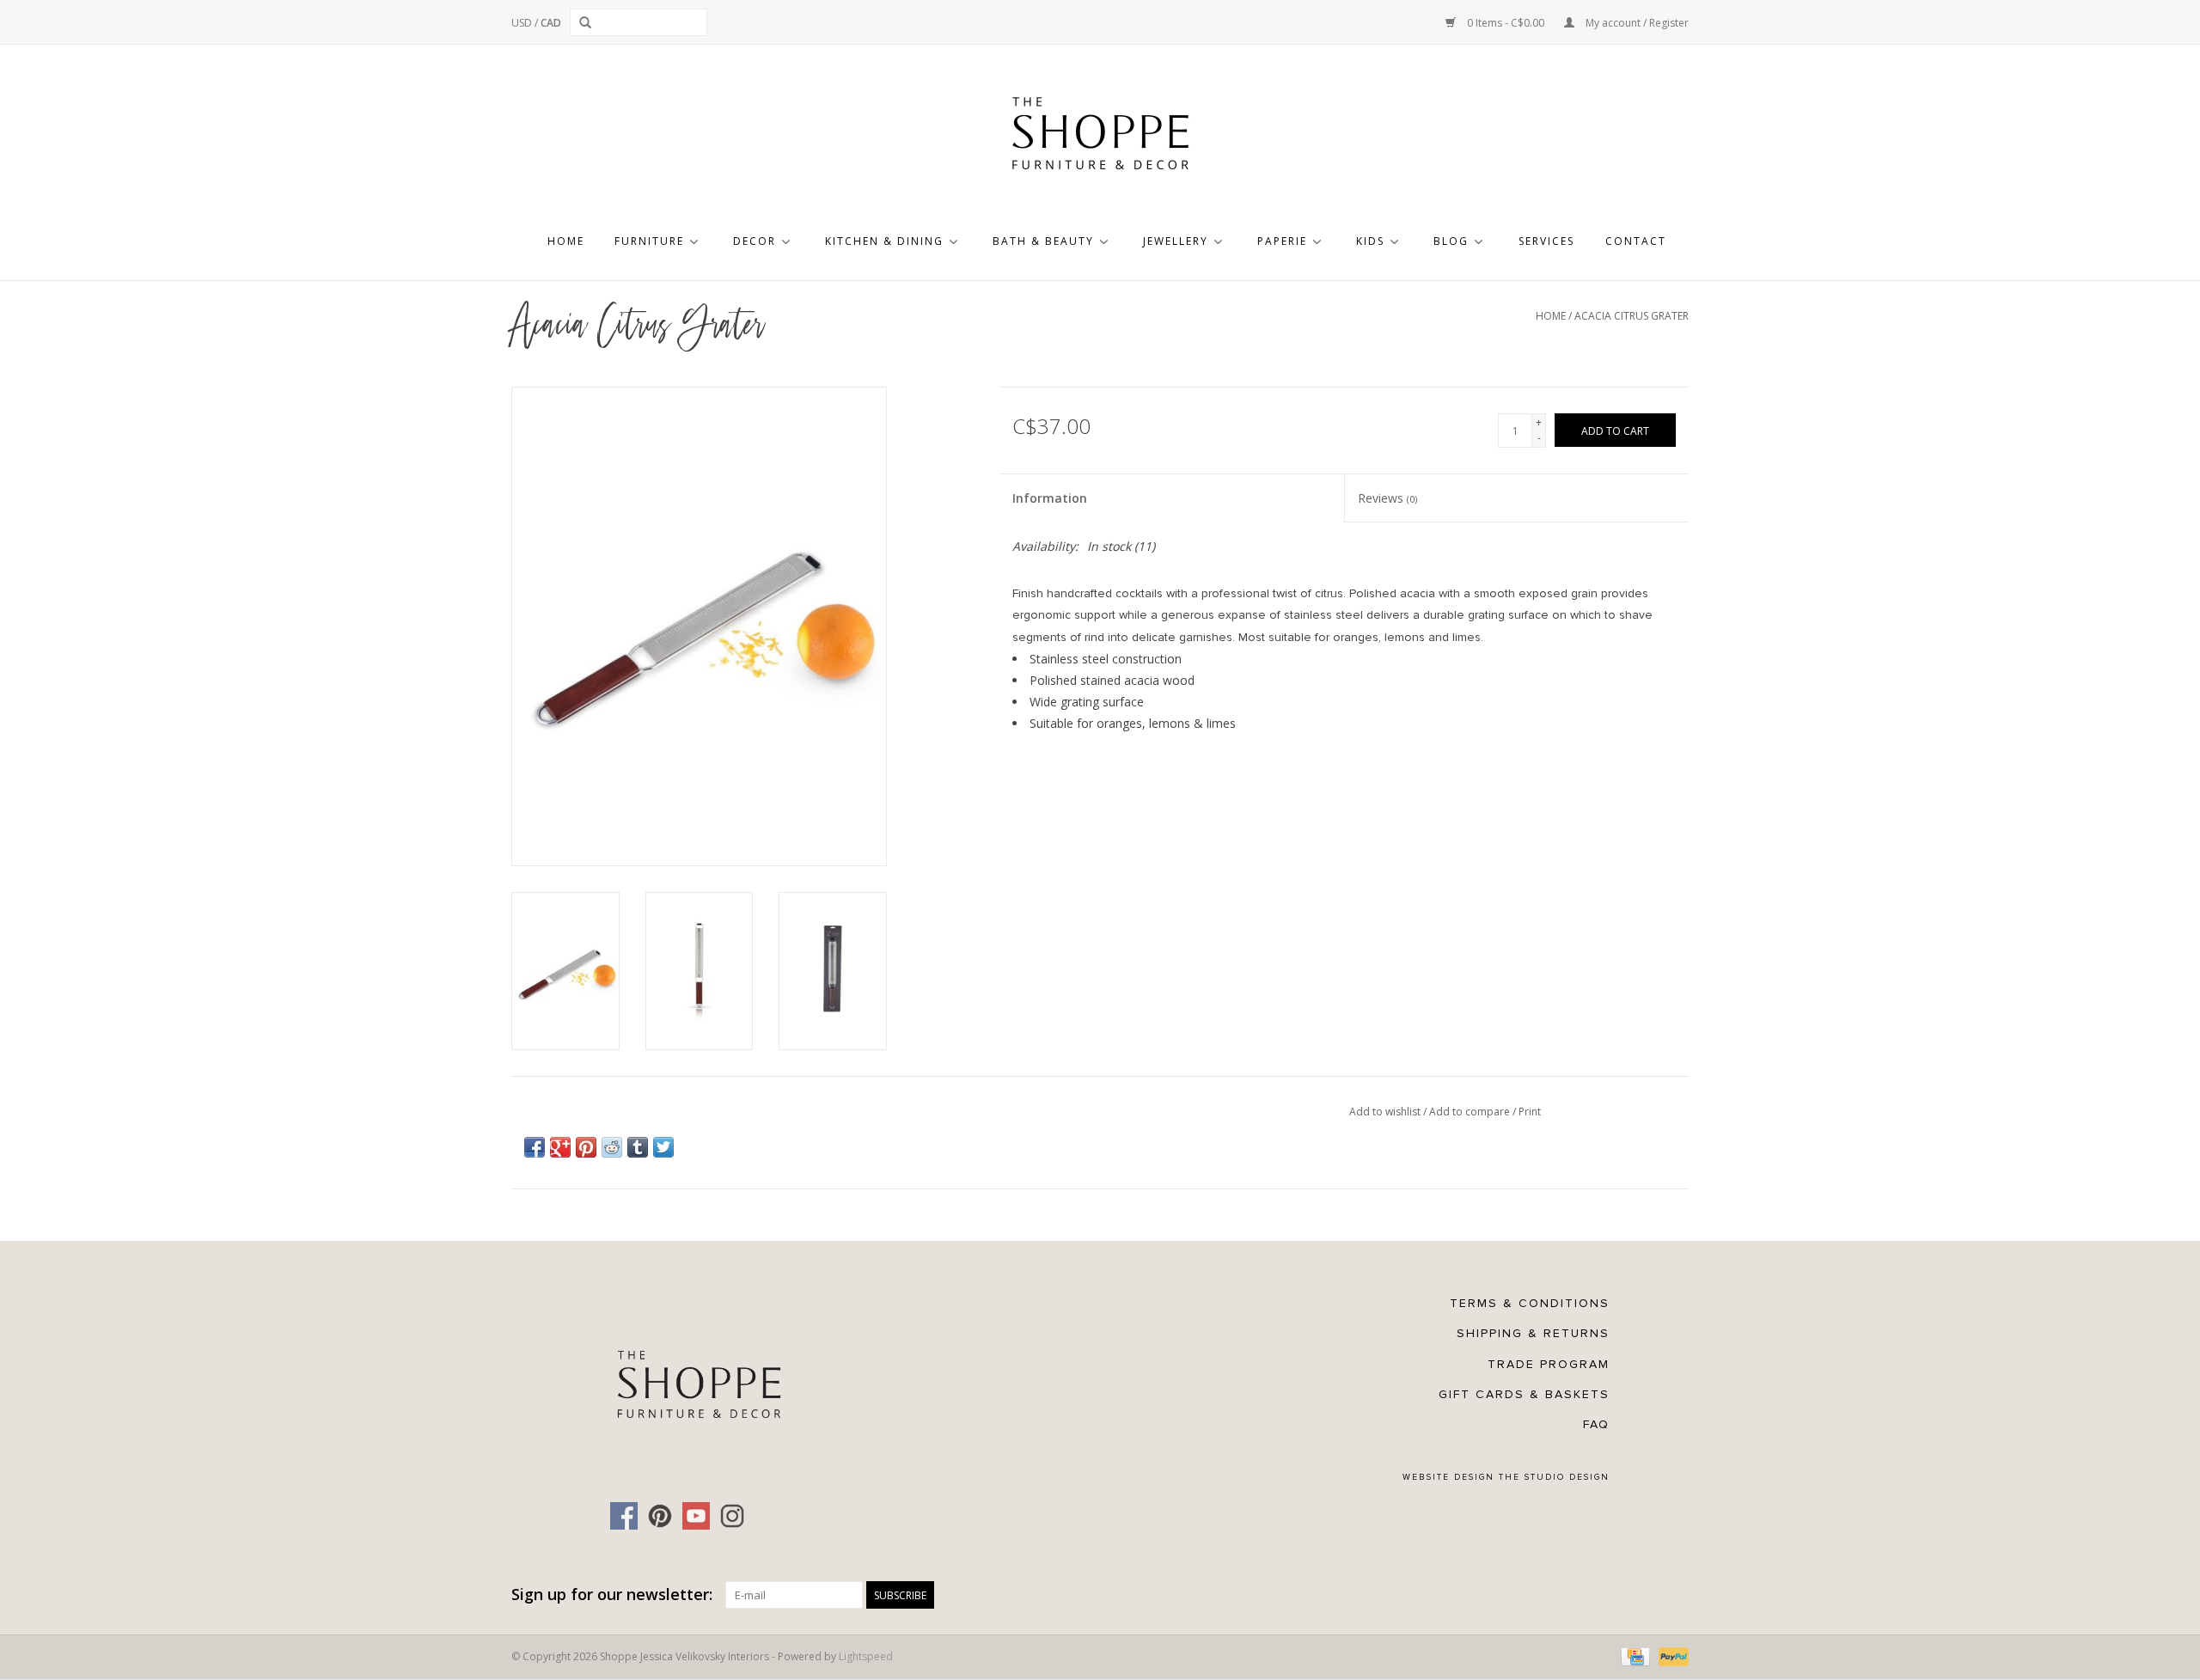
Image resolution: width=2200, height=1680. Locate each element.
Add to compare (1471, 1112)
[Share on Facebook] (535, 1147)
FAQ (1596, 1424)
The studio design (1554, 1477)
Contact (1636, 241)
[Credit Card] (1634, 1656)
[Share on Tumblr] (638, 1147)
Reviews (1387, 498)
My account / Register (1636, 23)
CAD (551, 23)
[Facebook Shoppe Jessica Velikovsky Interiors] (624, 1516)
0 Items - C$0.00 (1506, 23)
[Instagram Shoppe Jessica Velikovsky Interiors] (732, 1516)
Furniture (649, 241)
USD (523, 23)
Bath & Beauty (1043, 241)
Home (566, 241)
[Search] (588, 22)
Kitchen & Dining (884, 241)
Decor (755, 241)
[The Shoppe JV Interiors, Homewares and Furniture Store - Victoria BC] (1100, 138)
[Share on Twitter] (663, 1147)
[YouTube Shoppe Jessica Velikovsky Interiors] (696, 1516)
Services (1546, 241)
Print (1530, 1112)
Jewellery (1176, 241)
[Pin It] (586, 1147)
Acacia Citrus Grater (1632, 316)
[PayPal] (1671, 1656)
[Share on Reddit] (612, 1147)
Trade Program (1549, 1364)
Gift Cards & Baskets (1524, 1394)
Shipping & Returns (1533, 1333)
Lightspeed (866, 1656)
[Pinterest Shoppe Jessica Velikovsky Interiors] (660, 1516)
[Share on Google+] (560, 1147)
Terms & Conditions (1530, 1303)
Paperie (1282, 241)
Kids (1370, 241)
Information (1050, 498)
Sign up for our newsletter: (612, 1594)
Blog (1451, 241)
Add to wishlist (1386, 1112)
